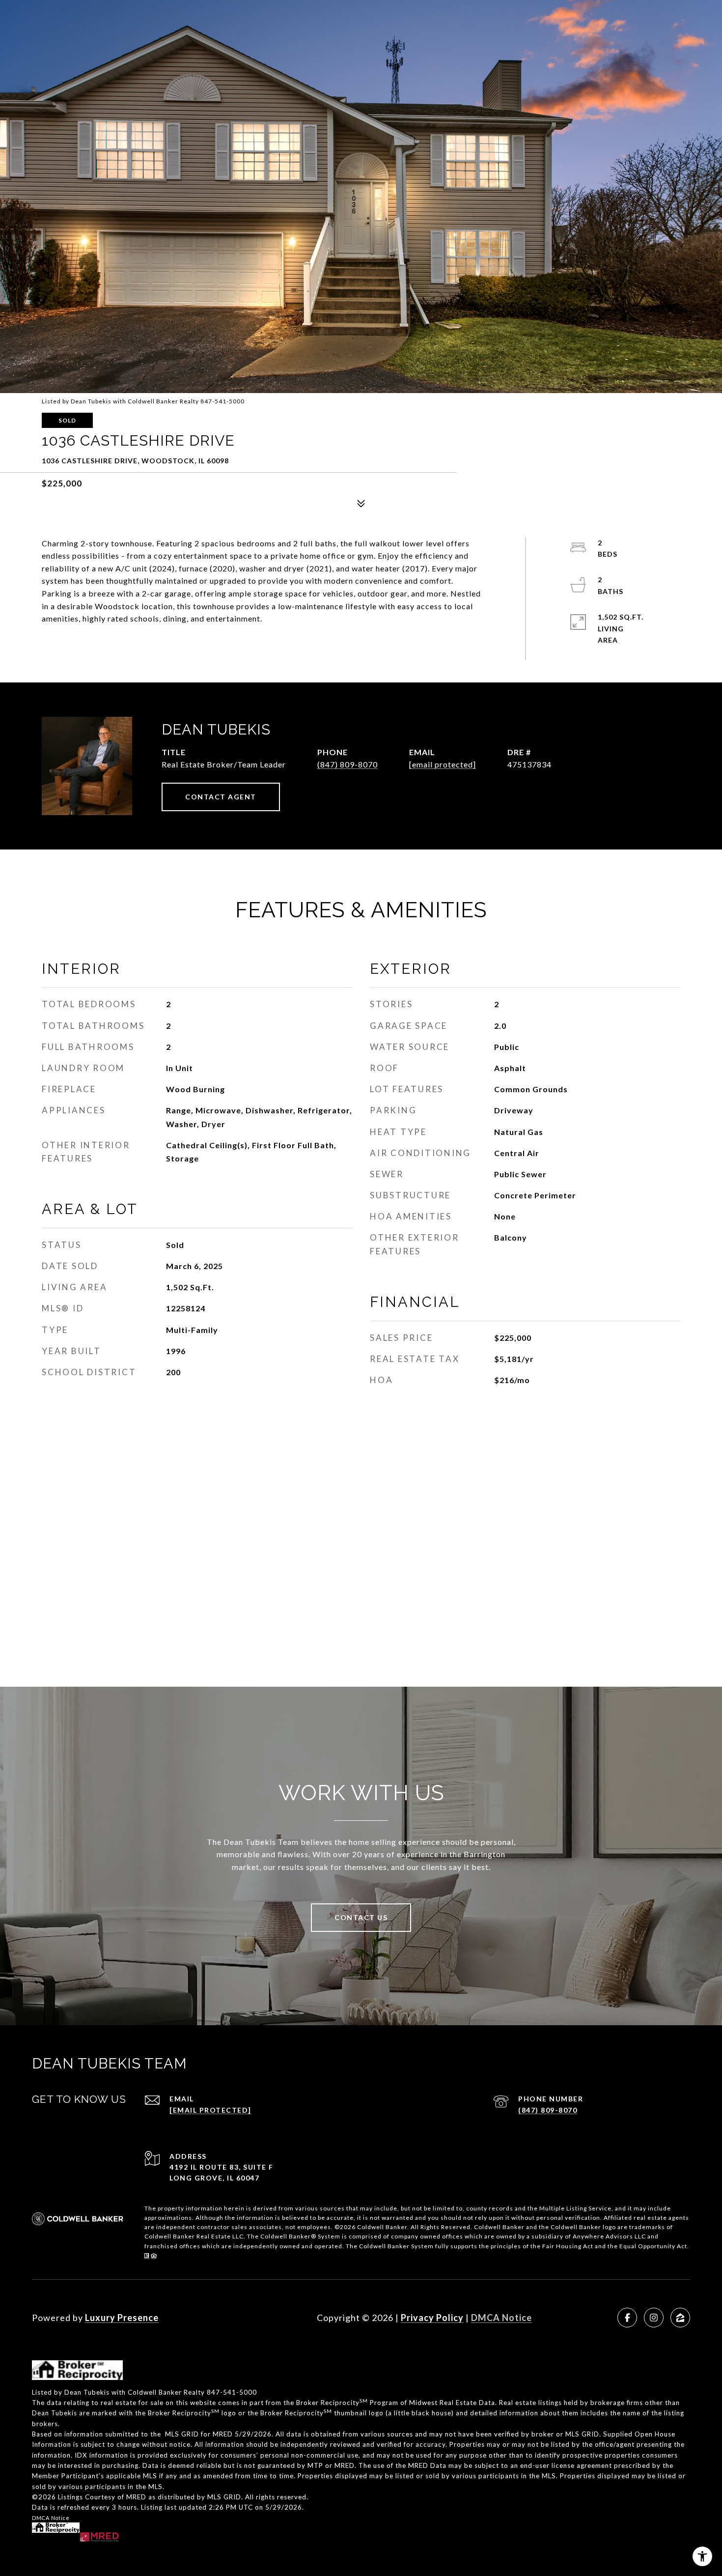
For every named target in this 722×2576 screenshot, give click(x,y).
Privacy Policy (432, 2318)
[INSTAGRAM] (654, 2318)
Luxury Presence (122, 2318)
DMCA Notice (501, 2318)
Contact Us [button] (361, 1917)
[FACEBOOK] (627, 2318)
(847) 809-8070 (347, 764)
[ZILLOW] (680, 2318)
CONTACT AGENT (221, 797)
